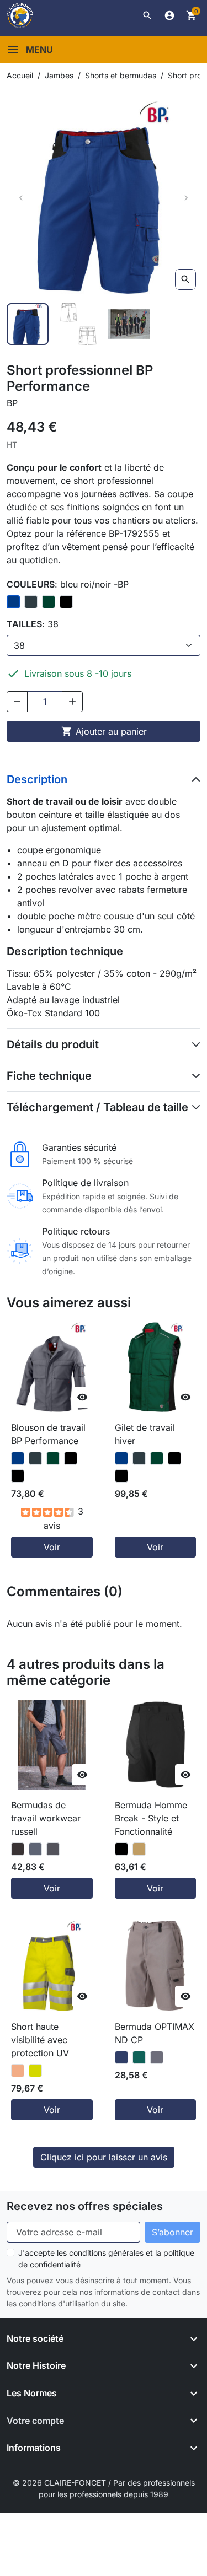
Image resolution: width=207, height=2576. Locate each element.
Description (37, 779)
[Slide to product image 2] (78, 324)
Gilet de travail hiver (145, 1434)
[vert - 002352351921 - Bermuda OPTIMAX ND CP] (139, 2057)
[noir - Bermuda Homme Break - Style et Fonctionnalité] (121, 1849)
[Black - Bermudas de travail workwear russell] (18, 1849)
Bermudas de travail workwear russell (46, 1818)
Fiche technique (49, 1076)
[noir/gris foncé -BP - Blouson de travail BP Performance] (18, 1476)
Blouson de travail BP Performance (48, 1434)
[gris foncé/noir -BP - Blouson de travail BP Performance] (35, 1458)
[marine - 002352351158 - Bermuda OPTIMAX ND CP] (121, 2057)
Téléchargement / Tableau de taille (97, 1107)
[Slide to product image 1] (28, 324)
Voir (52, 1547)
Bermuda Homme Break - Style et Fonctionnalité (151, 1818)
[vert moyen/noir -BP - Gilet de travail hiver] (157, 1458)
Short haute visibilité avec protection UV (40, 2040)
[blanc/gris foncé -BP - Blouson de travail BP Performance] (71, 1458)
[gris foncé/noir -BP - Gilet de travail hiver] (139, 1458)
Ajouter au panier (104, 731)
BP (12, 403)
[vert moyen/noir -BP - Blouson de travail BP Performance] (53, 1458)
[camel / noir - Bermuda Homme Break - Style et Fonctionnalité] (139, 1849)
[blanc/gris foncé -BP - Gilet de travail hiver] (174, 1458)
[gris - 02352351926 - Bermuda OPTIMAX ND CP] (157, 2057)
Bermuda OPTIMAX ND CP (155, 2033)
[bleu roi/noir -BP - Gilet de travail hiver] (121, 1458)
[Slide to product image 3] (129, 324)
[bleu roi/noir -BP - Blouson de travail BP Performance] (18, 1458)
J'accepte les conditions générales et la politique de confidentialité (106, 2259)
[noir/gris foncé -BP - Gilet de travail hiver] (121, 1476)
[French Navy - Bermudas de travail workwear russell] (35, 1849)
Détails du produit (53, 1044)
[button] (147, 15)
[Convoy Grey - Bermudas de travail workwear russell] (53, 1849)
